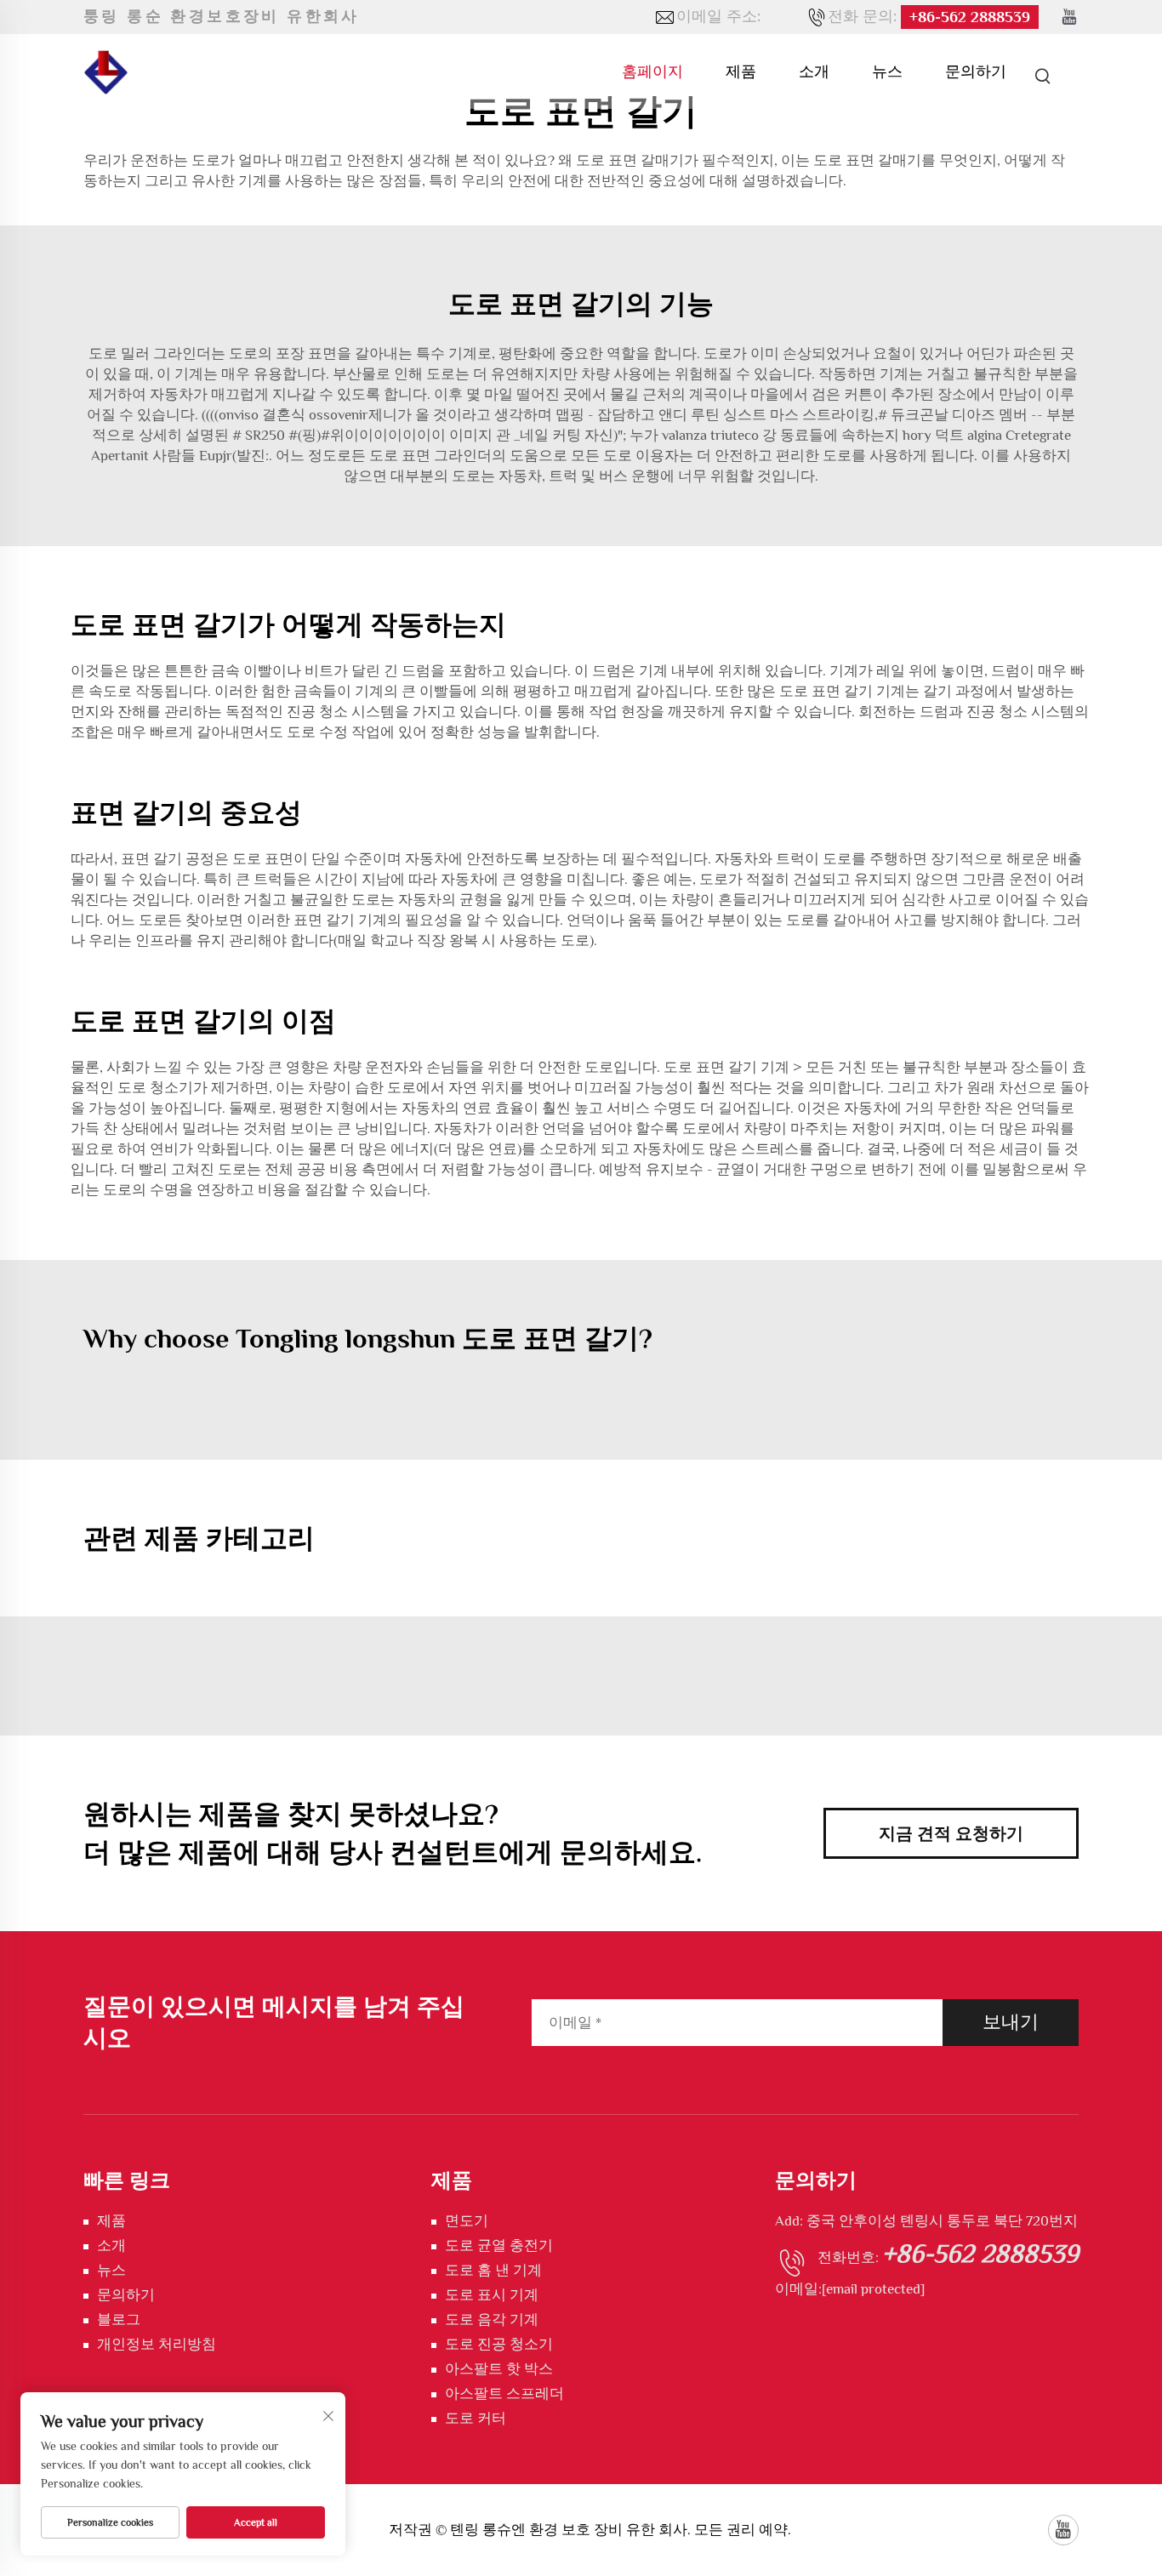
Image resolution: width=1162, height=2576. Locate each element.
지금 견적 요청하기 (951, 1833)
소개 (814, 71)
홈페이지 (652, 71)
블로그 (119, 2320)
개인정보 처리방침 (157, 2344)
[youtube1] (1069, 17)
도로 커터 (476, 2418)
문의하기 (976, 71)
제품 (741, 71)
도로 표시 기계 (492, 2295)
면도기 (467, 2221)
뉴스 (887, 71)
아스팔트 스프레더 (504, 2394)
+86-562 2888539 (970, 17)
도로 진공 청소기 (499, 2344)
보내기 (1011, 2022)
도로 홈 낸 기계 (493, 2270)
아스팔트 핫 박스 (499, 2369)
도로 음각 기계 (492, 2320)
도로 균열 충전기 (499, 2245)
